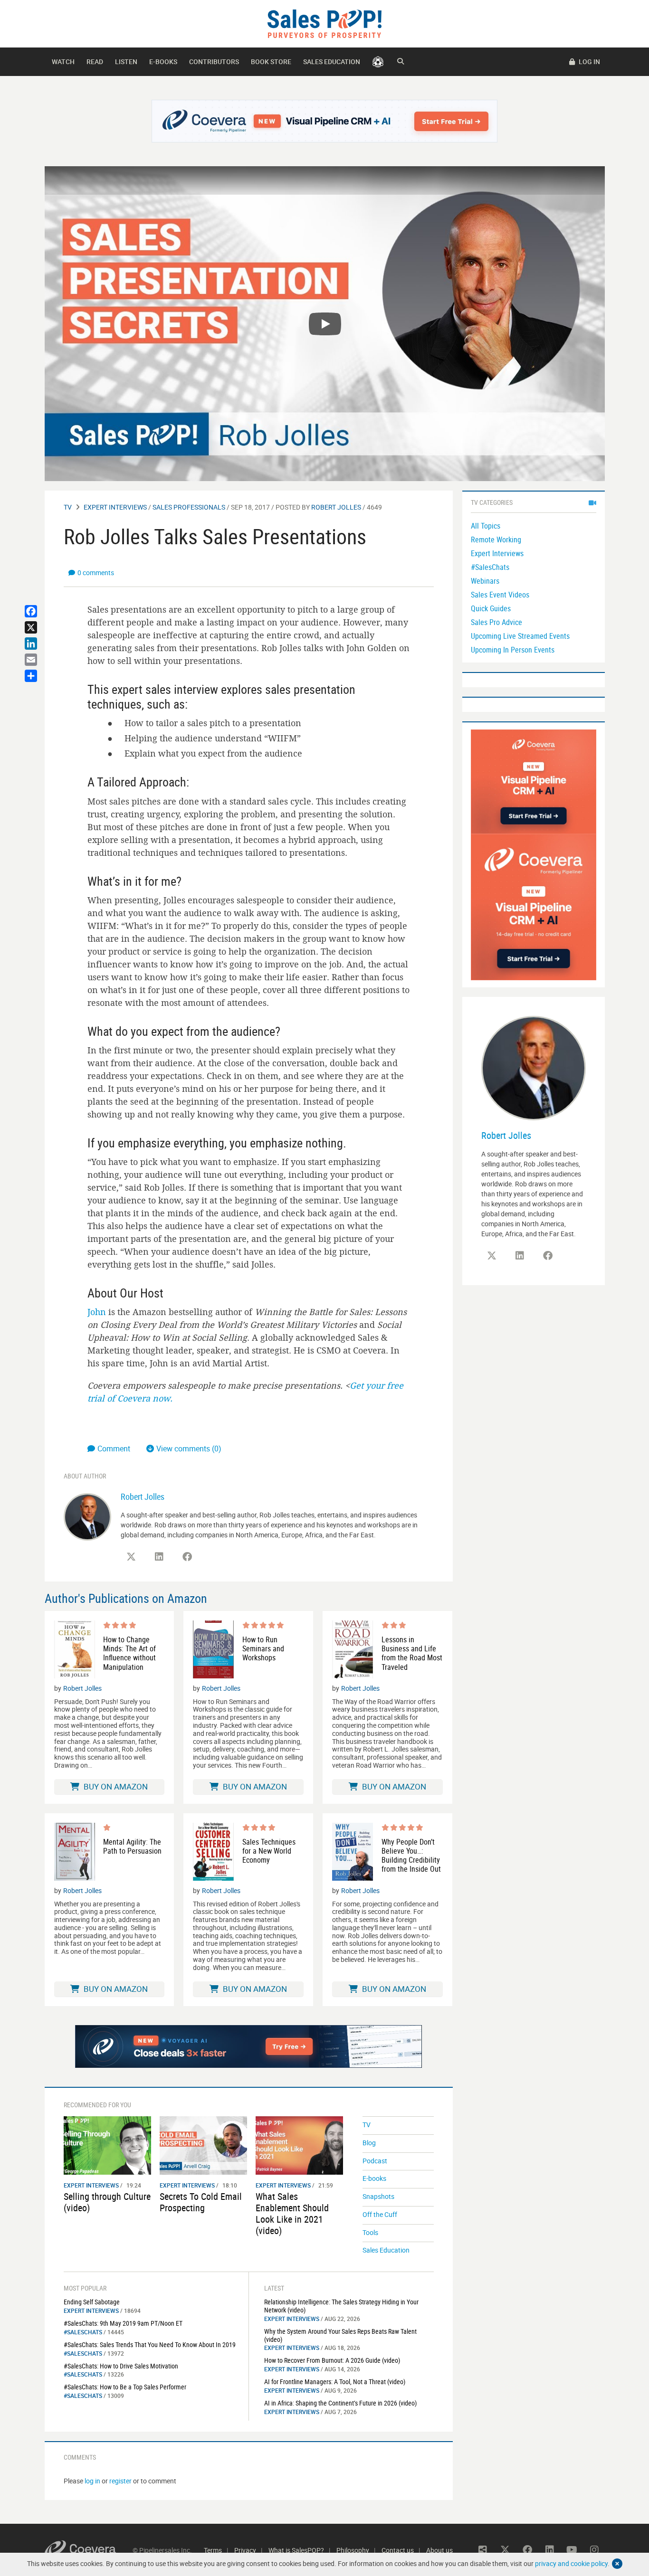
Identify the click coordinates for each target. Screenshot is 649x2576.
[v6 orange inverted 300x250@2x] (534, 781)
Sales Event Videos (500, 595)
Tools (370, 2232)
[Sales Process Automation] (534, 906)
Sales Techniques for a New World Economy (269, 1851)
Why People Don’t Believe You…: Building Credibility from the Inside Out (411, 1856)
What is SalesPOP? (296, 2550)
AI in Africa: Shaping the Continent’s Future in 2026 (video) (340, 2403)
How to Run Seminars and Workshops (263, 1649)
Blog (369, 2143)
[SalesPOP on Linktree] (483, 2550)
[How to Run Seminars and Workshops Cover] (213, 1649)
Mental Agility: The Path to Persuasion (132, 1847)
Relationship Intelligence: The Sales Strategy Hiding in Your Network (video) (341, 2306)
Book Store (271, 62)
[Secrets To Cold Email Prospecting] (203, 2145)
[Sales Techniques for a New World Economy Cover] (213, 1852)
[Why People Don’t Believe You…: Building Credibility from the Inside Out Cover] (353, 1852)
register (120, 2481)
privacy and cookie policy (571, 2563)
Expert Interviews (115, 507)
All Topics (486, 526)
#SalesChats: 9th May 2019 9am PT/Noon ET (123, 2323)
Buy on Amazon (115, 1786)
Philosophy (353, 2550)
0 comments (96, 573)
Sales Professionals (189, 507)
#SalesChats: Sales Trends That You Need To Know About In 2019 (150, 2344)
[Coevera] (89, 2550)
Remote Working (496, 540)
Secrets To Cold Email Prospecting (201, 2202)
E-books (163, 62)
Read (95, 62)
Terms (213, 2550)
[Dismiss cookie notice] (617, 2564)
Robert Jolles (336, 507)
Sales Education (332, 62)
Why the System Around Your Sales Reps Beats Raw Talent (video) (340, 2335)
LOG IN (589, 62)
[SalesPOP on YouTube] (572, 2550)
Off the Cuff (380, 2214)
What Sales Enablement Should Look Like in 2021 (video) (292, 2213)
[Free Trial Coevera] (325, 121)
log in (92, 2481)
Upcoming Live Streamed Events (520, 636)
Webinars (485, 581)
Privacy (245, 2550)
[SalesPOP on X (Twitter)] (131, 1557)
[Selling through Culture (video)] (107, 2145)
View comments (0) (189, 1449)
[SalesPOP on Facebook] (187, 1557)
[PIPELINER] (378, 62)
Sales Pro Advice (496, 622)
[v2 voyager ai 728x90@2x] (249, 2046)
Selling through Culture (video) (107, 2202)
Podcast (375, 2161)
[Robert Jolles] (87, 1516)
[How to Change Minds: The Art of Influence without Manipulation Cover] (75, 1649)
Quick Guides (491, 608)
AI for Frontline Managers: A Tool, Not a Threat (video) (335, 2382)
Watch (63, 62)
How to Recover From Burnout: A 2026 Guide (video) (332, 2360)
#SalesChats (83, 2332)
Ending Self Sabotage (92, 2302)
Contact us (398, 2550)
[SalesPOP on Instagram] (594, 2550)
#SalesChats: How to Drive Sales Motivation (121, 2366)
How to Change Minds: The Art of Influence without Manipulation (129, 1653)
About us (439, 2550)
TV (68, 507)
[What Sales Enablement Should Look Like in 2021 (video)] (299, 2145)
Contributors (214, 62)
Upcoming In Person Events (513, 650)
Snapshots (378, 2196)
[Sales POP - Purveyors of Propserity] (324, 23)
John (97, 1312)
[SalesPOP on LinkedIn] (159, 1557)
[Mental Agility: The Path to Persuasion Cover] (75, 1852)
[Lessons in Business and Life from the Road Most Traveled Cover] (353, 1649)
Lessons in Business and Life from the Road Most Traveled (412, 1653)
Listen (126, 62)
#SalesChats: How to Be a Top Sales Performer (125, 2387)
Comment (115, 1449)
